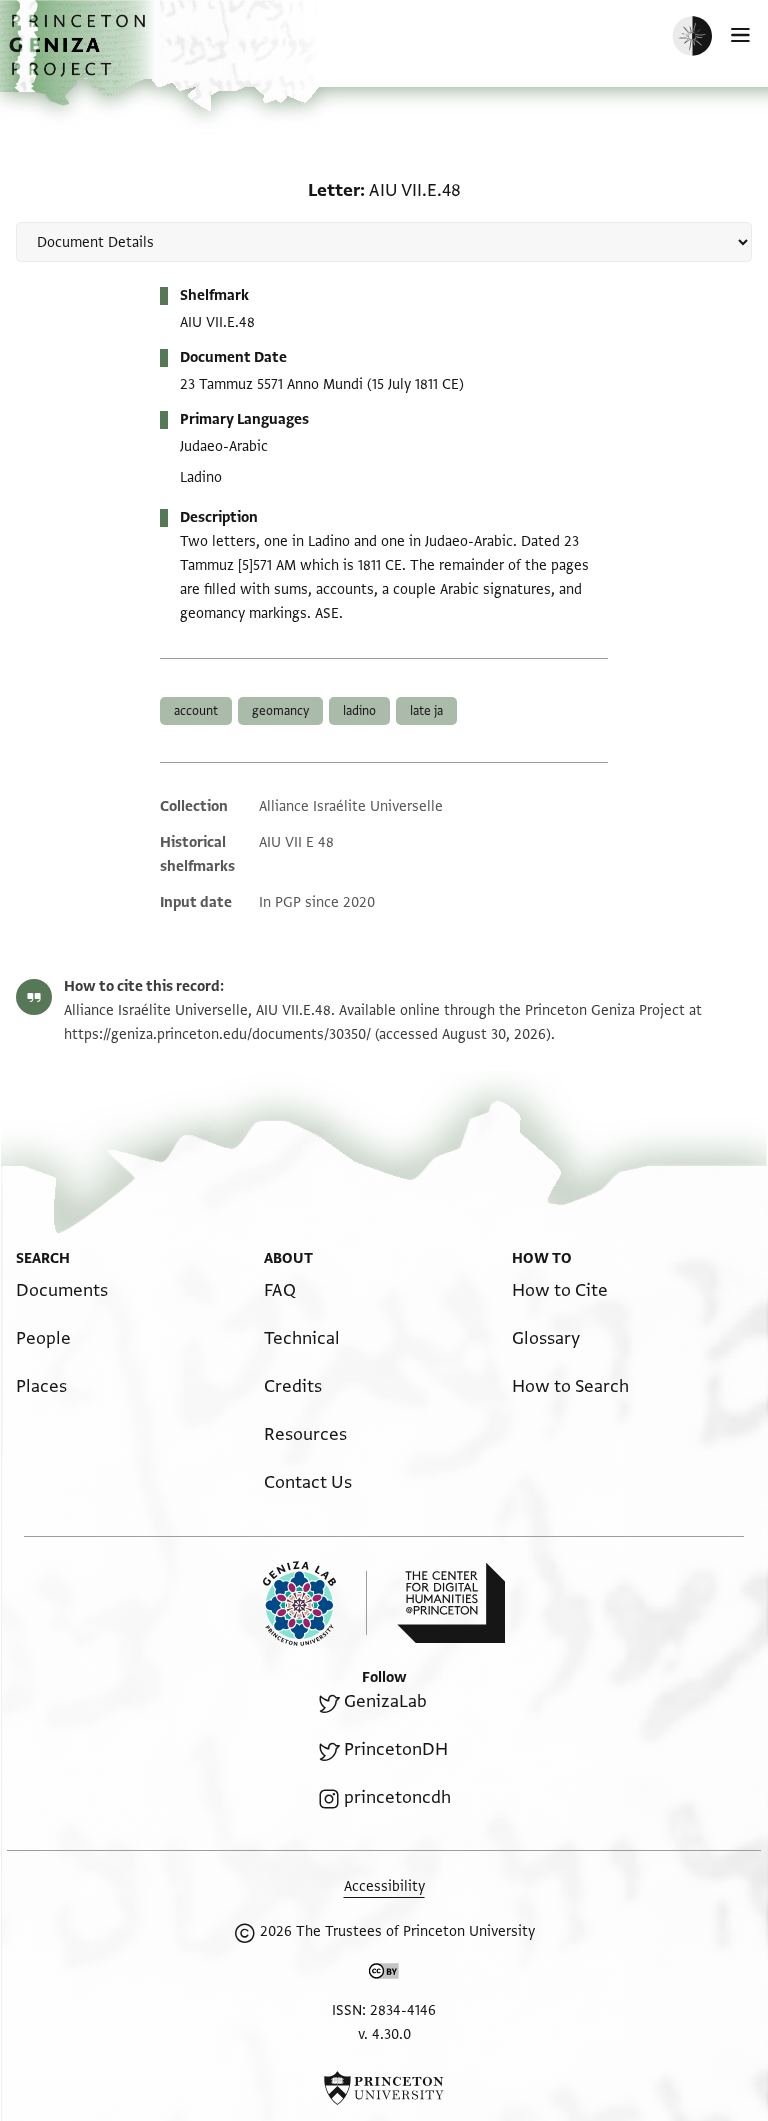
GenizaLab (385, 1701)
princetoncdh (397, 1797)
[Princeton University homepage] (384, 2088)
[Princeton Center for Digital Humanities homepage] (451, 1603)
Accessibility (384, 1886)
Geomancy (280, 711)
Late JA (426, 711)
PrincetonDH (396, 1749)
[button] (80, 55)
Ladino (359, 711)
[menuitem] (62, 1290)
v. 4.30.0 (384, 2034)
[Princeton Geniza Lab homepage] (315, 1603)
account (196, 711)
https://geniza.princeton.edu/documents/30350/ (217, 1034)
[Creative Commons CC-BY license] (384, 1975)
